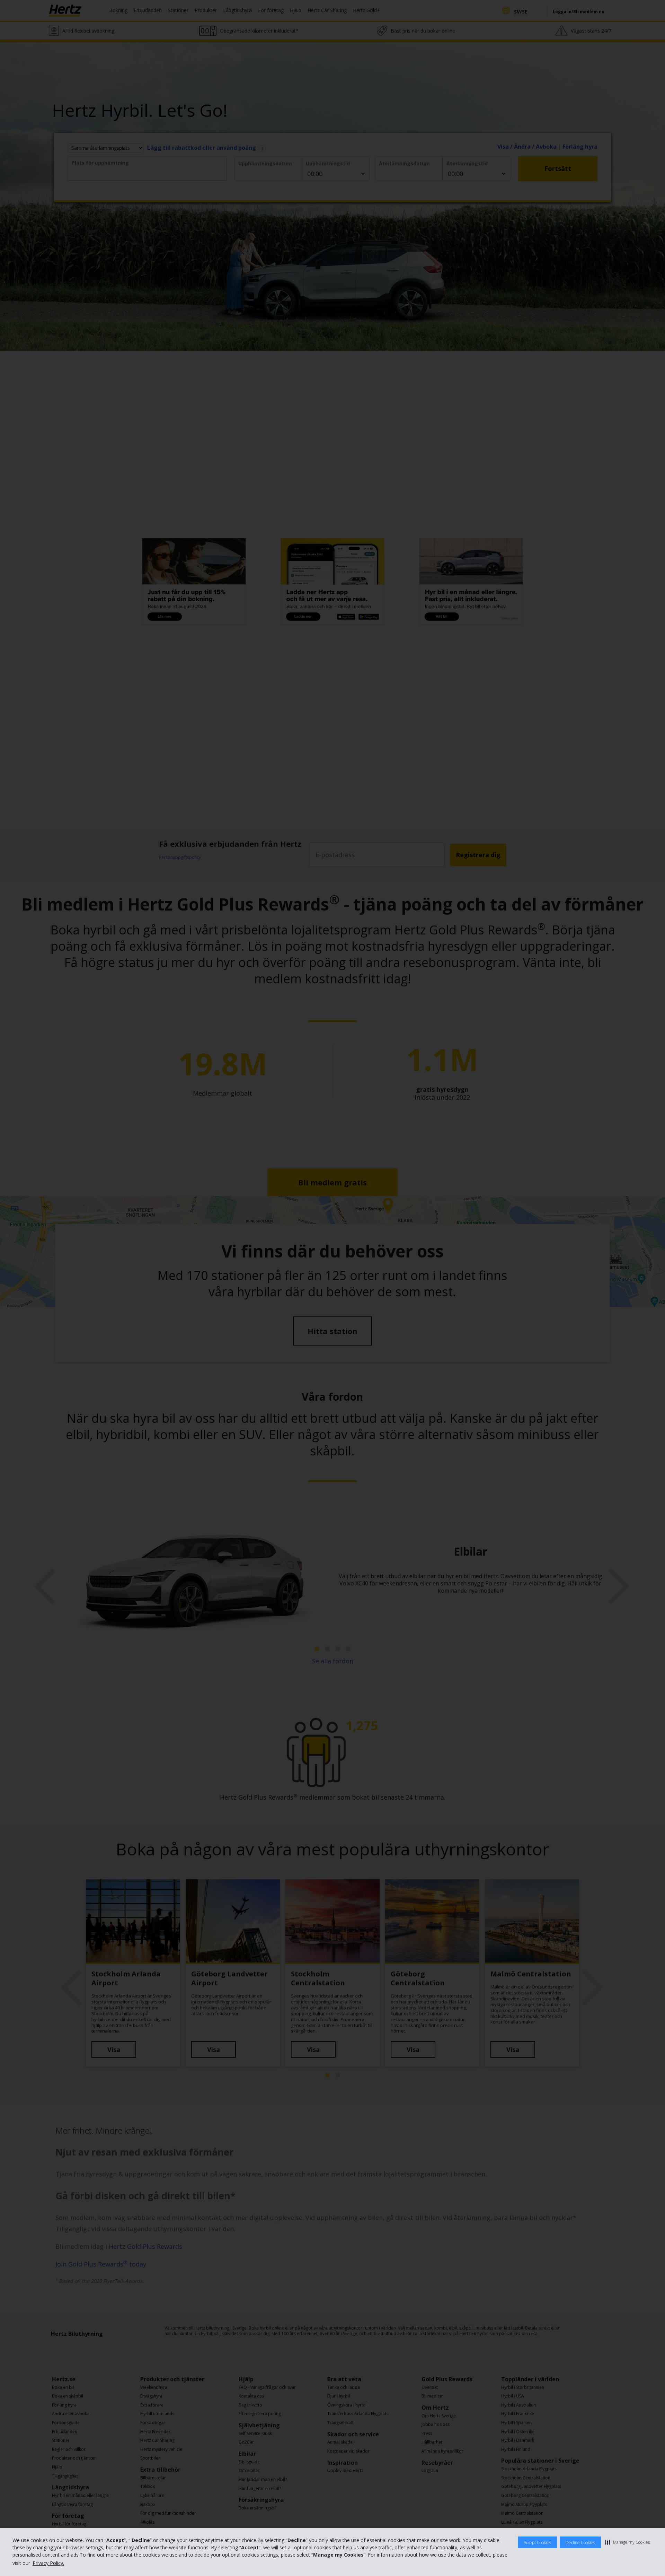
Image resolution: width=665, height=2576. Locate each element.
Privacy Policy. (48, 2563)
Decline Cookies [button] (580, 2543)
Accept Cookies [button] (537, 2543)
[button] (627, 2542)
